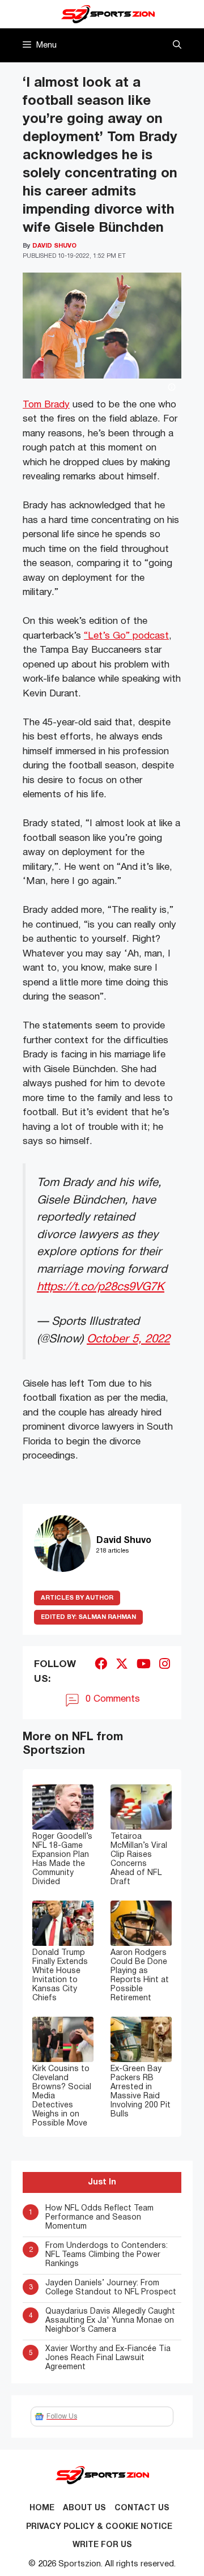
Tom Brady (46, 405)
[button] (177, 45)
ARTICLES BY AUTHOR (77, 1598)
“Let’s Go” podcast (126, 636)
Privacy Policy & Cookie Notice (99, 2527)
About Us (84, 2508)
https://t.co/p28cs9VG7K (101, 1287)
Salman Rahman (88, 1617)
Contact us (142, 2508)
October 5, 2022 (128, 1339)
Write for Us (102, 2545)
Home (42, 2508)
